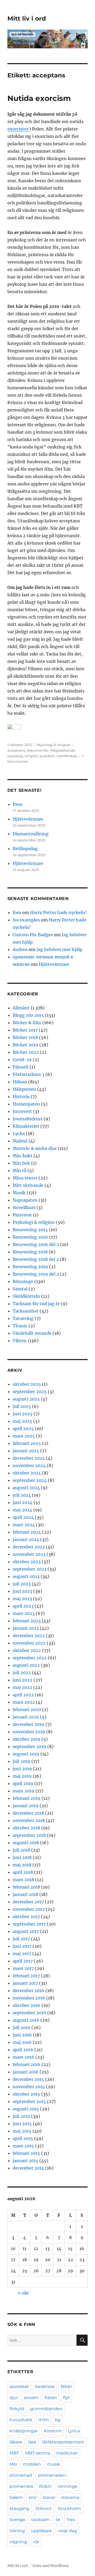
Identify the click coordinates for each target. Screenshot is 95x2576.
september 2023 (30, 1569)
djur (14, 2398)
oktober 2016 (27, 2005)
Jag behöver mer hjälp (59, 949)
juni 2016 (22, 2035)
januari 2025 (26, 1451)
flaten (51, 2398)
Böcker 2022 (26, 1052)
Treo (71, 2520)
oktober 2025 (27, 1384)
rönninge (68, 2486)
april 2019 (23, 1783)
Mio (13, 2464)
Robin (45, 2486)
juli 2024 (22, 1495)
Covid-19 (22, 1060)
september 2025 (30, 1392)
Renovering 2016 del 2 (36, 1244)
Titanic (20, 1326)
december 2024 (29, 1458)
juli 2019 (22, 1761)
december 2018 (28, 1813)
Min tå (20, 1170)
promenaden (52, 2475)
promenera (21, 2486)
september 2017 (29, 1924)
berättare (45, 2387)
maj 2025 (22, 1421)
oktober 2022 (27, 1650)
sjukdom (47, 756)
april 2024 (23, 1517)
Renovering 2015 (30, 1230)
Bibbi (66, 2387)
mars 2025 (24, 1436)
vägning (18, 2542)
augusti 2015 (26, 2109)
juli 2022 (22, 1673)
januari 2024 (26, 1539)
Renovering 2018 (30, 1252)
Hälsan (20, 1082)
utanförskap (67, 756)
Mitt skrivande (28, 1185)
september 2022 (30, 1658)
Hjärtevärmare (28, 819)
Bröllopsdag (25, 849)
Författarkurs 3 (28, 1074)
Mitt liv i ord (27, 18)
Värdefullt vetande (32, 1333)
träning (17, 2531)
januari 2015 (25, 2161)
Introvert (22, 1111)
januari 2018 (25, 1894)
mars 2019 (23, 1791)
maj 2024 (22, 1510)
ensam (31, 2398)
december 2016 (28, 1990)
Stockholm (69, 2509)
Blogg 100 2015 (28, 1015)
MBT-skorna (38, 2453)
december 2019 (28, 1724)
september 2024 (30, 1480)
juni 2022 (23, 1680)
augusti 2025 (26, 1399)
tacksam (41, 2520)
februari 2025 (27, 1443)
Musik (19, 1193)
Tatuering (23, 1318)
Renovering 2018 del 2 (36, 1259)
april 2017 (23, 1961)
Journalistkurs (28, 1119)
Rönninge (23, 1281)
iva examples (26, 920)
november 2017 (29, 1909)
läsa (32, 2442)
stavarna (70, 2497)
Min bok (21, 1163)
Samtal (20, 1289)
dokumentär (38, 750)
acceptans (16, 750)
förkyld (17, 2409)
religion (31, 756)
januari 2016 (26, 2072)
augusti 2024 (26, 1488)
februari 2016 (27, 2064)
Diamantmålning (31, 834)
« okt (23, 2293)
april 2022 (23, 1695)
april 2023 (23, 1606)
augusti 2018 (26, 1843)
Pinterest (22, 1215)
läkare (16, 2442)
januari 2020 (26, 1717)
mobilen (32, 2464)
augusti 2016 (26, 2020)
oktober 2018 (26, 1828)
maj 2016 (22, 2042)
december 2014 (28, 2168)
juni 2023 (22, 1591)
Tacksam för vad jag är (36, 1304)
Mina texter (25, 1178)
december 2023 (29, 1547)
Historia (21, 1097)
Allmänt (21, 1008)
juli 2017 (21, 1939)
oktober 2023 (27, 1562)
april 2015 (23, 2138)
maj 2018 (22, 1865)
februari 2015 (26, 2153)
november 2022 (29, 1643)
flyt (66, 2398)
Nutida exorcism (39, 98)
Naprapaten (25, 1200)
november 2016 (29, 1998)
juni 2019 (22, 1769)
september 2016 (29, 2013)
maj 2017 (22, 1954)
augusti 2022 (26, 1665)
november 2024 (29, 1465)
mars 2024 (24, 1525)
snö (33, 2497)
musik (54, 2464)
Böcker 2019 (25, 1045)
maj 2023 (22, 1599)
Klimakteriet (26, 1126)
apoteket (19, 2387)
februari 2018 (26, 1887)
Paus (18, 804)
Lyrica (74, 2431)
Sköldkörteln (26, 1296)
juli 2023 (22, 1584)
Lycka (19, 1134)
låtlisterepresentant (63, 2442)
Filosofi (21, 1067)
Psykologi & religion (53, 745)
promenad (21, 2475)
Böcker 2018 (25, 1037)
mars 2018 (23, 1880)
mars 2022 (24, 1702)
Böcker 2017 (25, 1030)
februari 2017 (26, 1976)
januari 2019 (26, 1806)
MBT (14, 2453)
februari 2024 (27, 1532)
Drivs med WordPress (51, 2566)
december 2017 (28, 1902)
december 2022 (29, 1636)
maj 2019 (22, 1776)
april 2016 (23, 2050)
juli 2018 (21, 1850)
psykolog (15, 756)
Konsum (53, 2431)
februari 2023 (27, 1621)
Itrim (44, 2420)
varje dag (67, 2531)
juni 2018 (22, 1857)
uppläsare (41, 2531)
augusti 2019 (26, 1754)
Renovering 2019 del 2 (36, 1274)
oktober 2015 (26, 2094)
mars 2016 (23, 2057)
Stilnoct (44, 2509)
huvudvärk (21, 2420)
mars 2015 (23, 2146)
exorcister (18, 129)
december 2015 (28, 2079)
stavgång (19, 2509)
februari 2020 (27, 1709)
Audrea (20, 949)
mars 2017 (23, 1968)
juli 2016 (22, 2027)
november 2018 (29, 1820)
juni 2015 (22, 2124)
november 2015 (29, 2087)
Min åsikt (23, 1156)
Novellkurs (24, 1207)
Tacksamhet (26, 1311)
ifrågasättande (63, 750)
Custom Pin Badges (33, 935)
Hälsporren (24, 1089)
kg (58, 2420)
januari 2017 (25, 1983)
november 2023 (29, 1554)
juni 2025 (23, 1414)
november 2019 (29, 1732)
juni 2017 (22, 1946)
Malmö (20, 1141)
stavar (49, 2497)
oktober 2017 (26, 1917)
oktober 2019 (27, 1739)
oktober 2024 (27, 1473)
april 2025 (23, 1428)
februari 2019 (27, 1798)
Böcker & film (27, 1023)
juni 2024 (23, 1502)
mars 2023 (24, 1613)
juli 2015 (21, 2116)
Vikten (20, 1341)
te (58, 2520)
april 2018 (23, 1872)
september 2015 (29, 2101)
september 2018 (29, 1835)
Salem (16, 2497)
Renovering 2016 (30, 1237)
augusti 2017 (26, 1931)
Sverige (17, 2520)
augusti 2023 (26, 1576)
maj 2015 (22, 2131)
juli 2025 (22, 1406)
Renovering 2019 (30, 1267)
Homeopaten (26, 1104)
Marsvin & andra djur (35, 1148)
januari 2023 (26, 1628)
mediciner (67, 2453)
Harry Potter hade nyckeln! (58, 912)
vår (36, 2542)
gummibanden (46, 2409)
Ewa (17, 912)
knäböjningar (24, 2431)
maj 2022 (22, 1687)
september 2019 (29, 1746)
